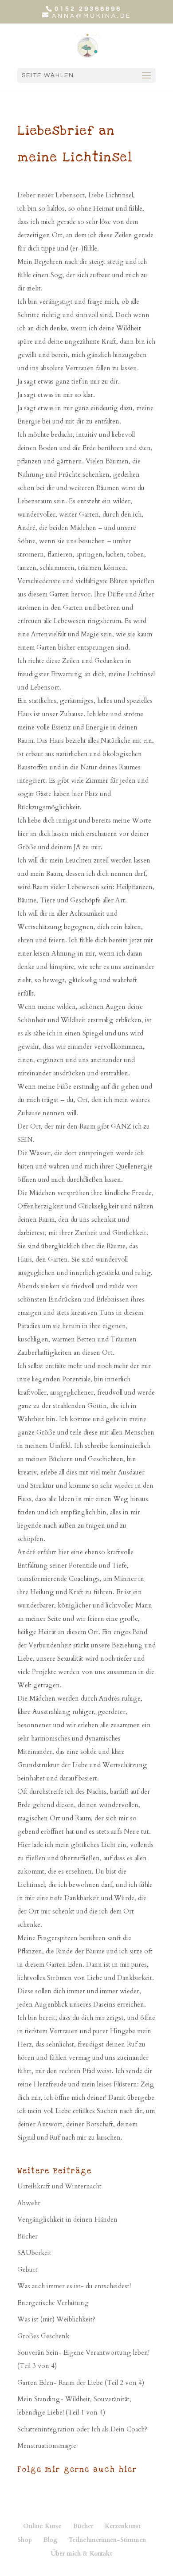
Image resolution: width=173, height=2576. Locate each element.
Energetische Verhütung (53, 2303)
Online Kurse (42, 2526)
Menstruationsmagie (47, 2446)
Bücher (28, 2236)
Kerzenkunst (123, 2526)
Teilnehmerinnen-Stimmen (107, 2540)
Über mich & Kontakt (82, 2554)
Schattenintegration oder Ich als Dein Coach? (82, 2429)
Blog (50, 2540)
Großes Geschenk (43, 2336)
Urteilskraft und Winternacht (59, 2186)
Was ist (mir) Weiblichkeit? (56, 2319)
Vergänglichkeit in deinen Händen (67, 2219)
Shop (25, 2540)
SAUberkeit (34, 2253)
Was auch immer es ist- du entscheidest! (74, 2286)
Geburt (28, 2270)
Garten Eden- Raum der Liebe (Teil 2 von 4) (81, 2383)
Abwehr (29, 2203)
